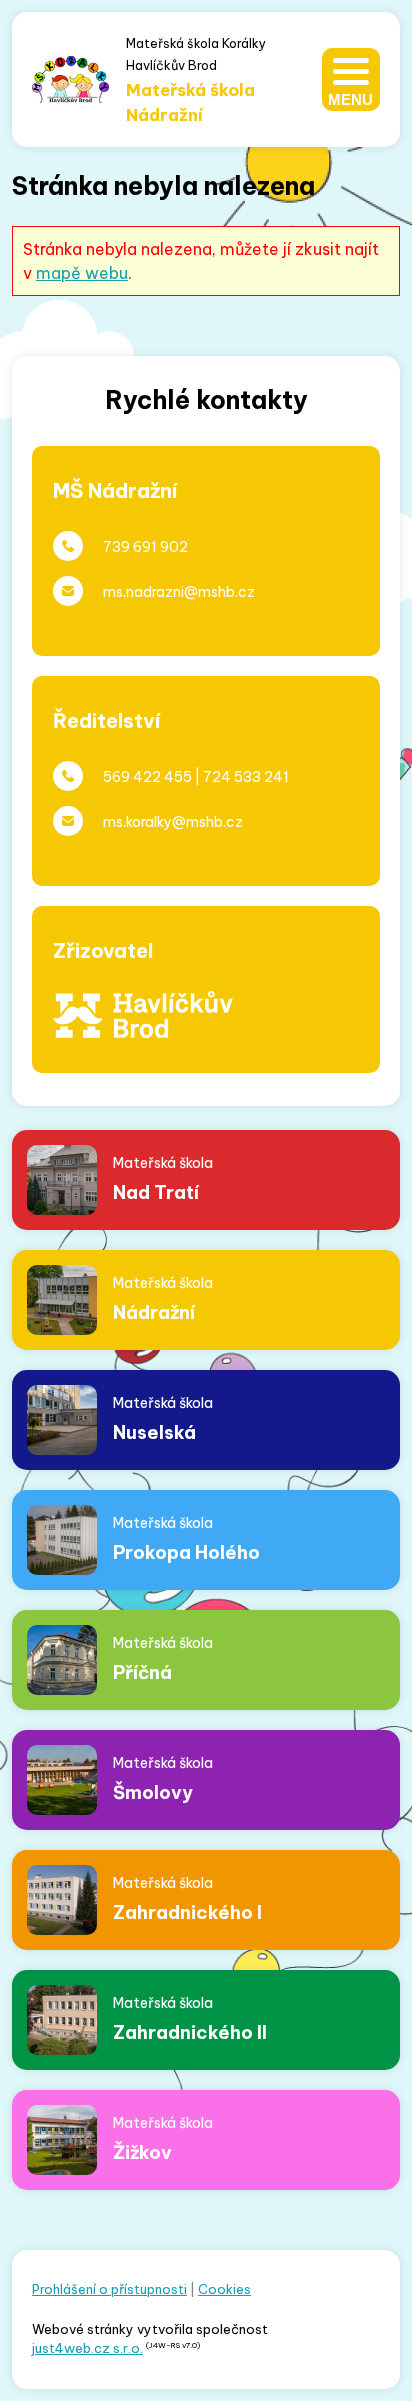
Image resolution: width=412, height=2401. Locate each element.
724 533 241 (246, 777)
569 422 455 (147, 777)
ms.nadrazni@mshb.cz (179, 592)
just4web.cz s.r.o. (87, 2348)
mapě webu (82, 273)
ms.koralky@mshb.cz (173, 822)
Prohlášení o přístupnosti (109, 2289)
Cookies (224, 2289)
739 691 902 (145, 547)
